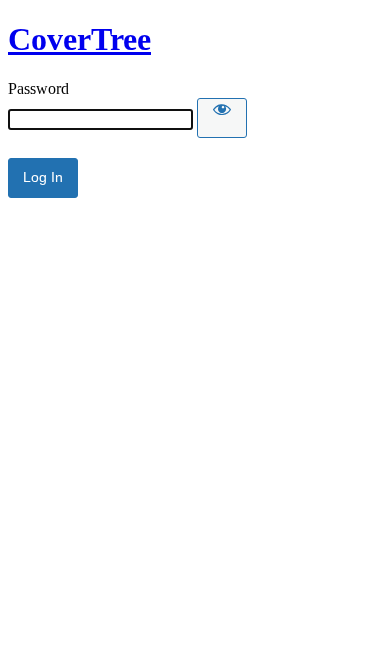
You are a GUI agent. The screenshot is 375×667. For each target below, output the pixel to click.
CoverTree (79, 39)
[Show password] (222, 118)
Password (38, 88)
